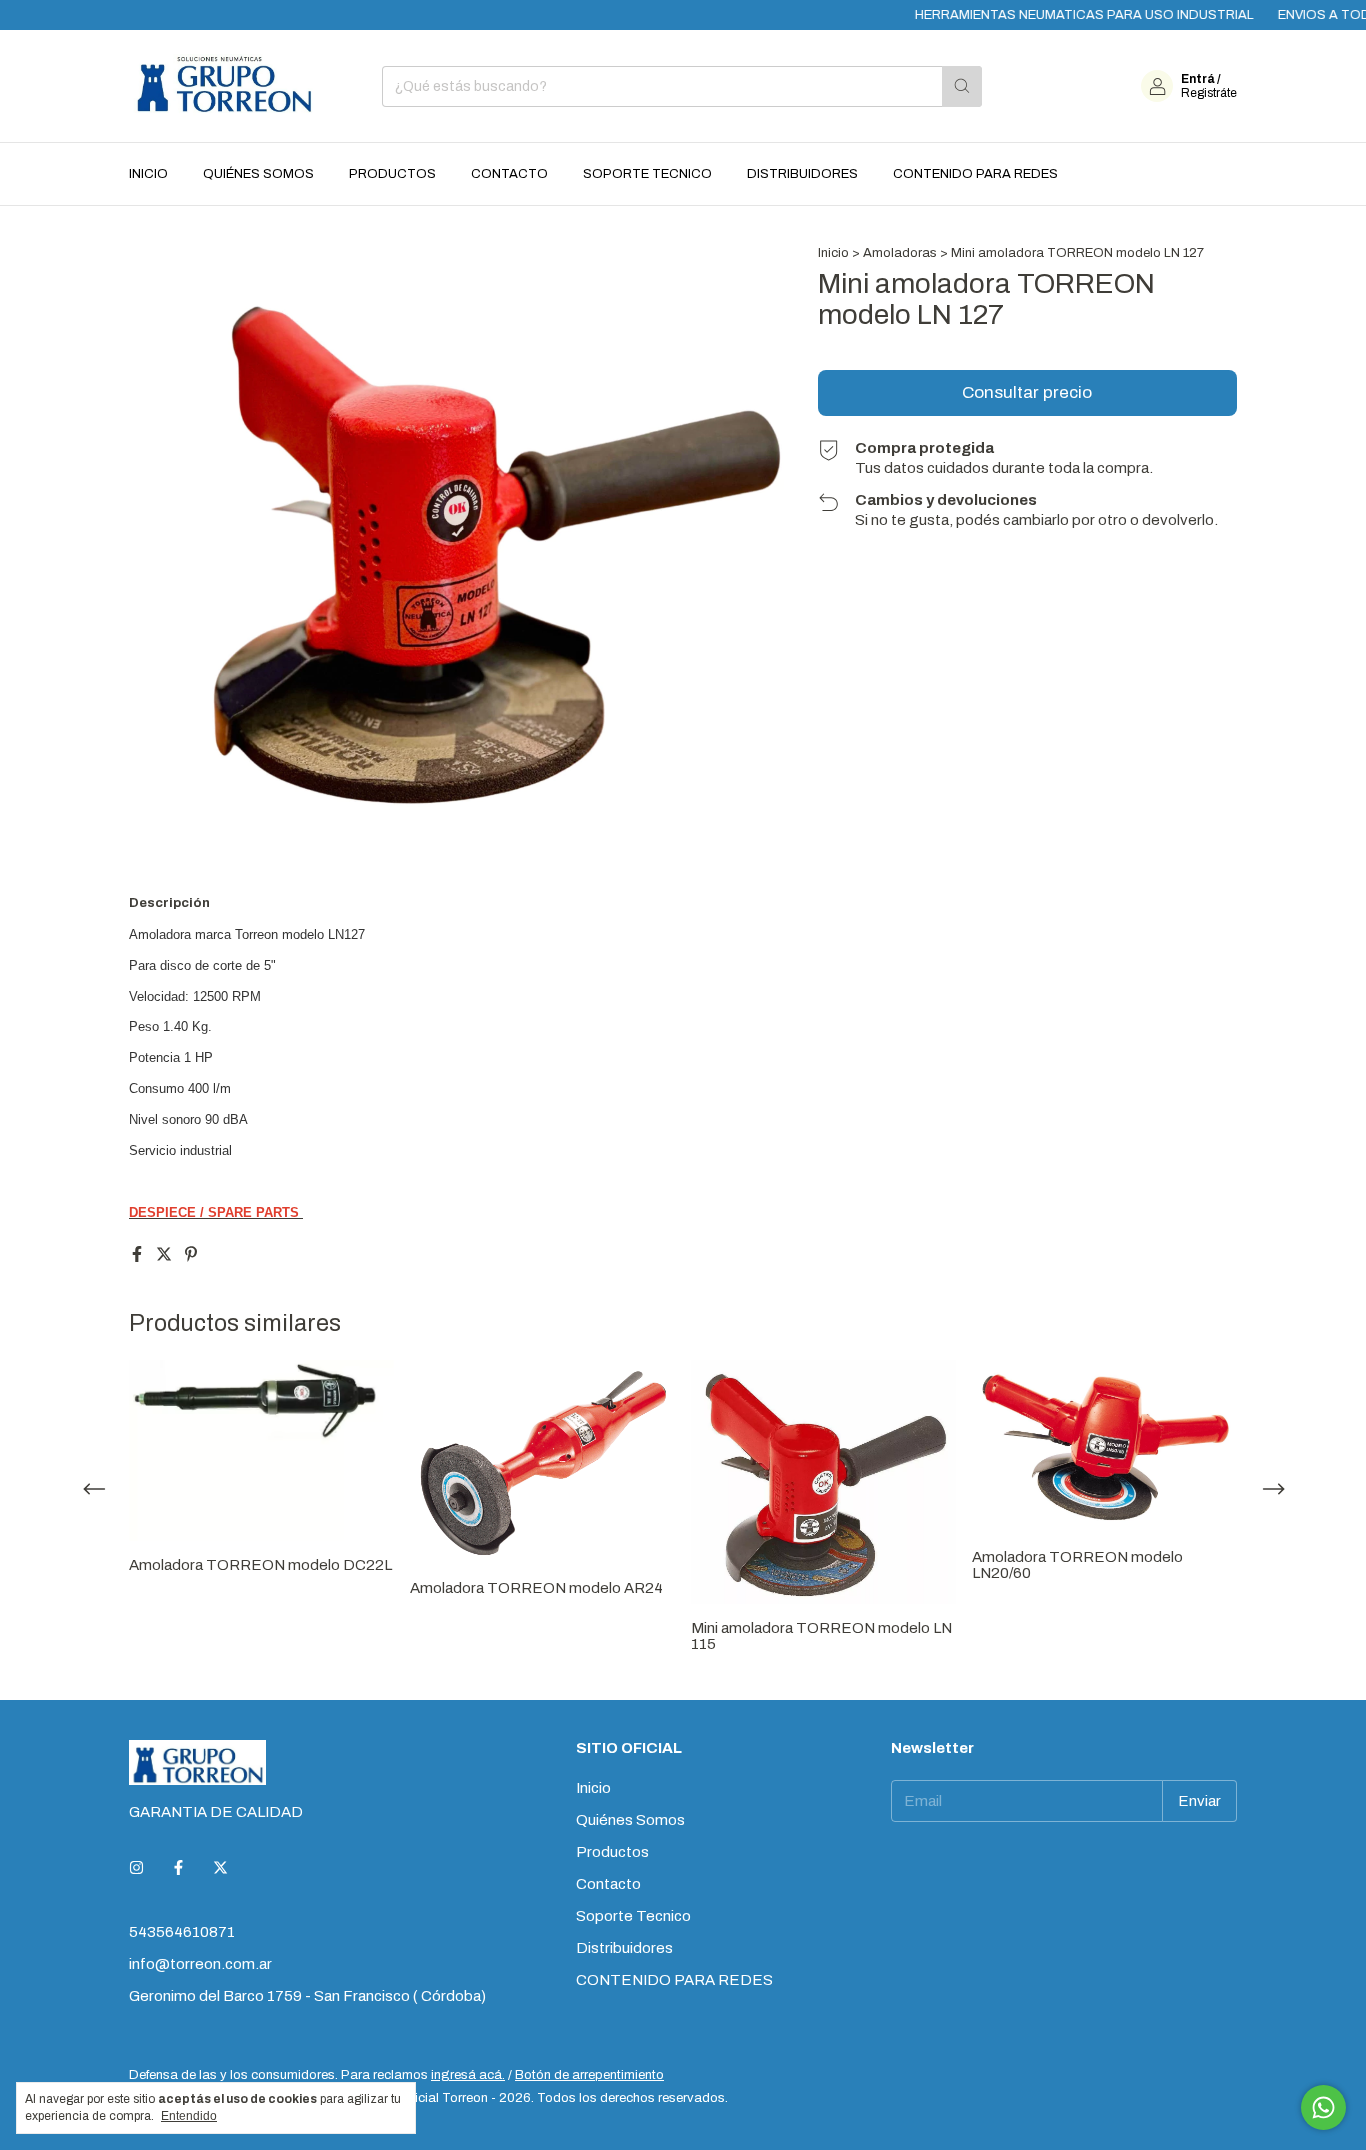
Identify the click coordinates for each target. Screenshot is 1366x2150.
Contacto (509, 174)
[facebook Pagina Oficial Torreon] (178, 1868)
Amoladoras (901, 253)
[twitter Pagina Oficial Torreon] (220, 1868)
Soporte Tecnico (647, 174)
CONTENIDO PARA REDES (975, 174)
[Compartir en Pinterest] (191, 1254)
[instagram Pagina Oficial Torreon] (136, 1868)
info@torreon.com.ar (200, 1964)
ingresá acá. (468, 2075)
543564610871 (182, 1932)
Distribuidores (802, 174)
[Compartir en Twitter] (165, 1254)
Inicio (148, 174)
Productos (392, 174)
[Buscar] (962, 86)
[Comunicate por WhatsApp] (1323, 2107)
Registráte (1209, 93)
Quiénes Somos (258, 174)
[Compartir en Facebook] (138, 1254)
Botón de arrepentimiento (589, 2075)
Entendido (189, 2116)
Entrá (1198, 79)
